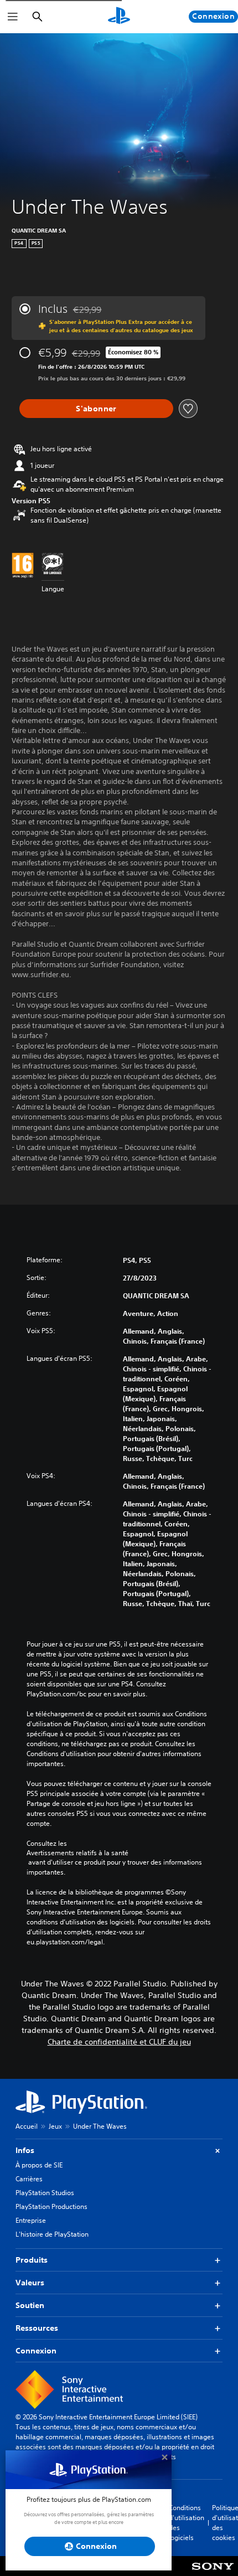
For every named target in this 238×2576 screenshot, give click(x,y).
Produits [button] (32, 2260)
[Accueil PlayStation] (119, 17)
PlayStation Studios (45, 2193)
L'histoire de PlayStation (52, 2234)
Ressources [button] (37, 2328)
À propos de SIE (39, 2165)
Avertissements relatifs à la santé (77, 1853)
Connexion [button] (36, 2351)
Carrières (29, 2179)
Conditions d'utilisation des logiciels (187, 2523)
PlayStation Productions (51, 2206)
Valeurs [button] (30, 2283)
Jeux (55, 2126)
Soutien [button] (30, 2305)
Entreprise (31, 2220)
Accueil (27, 2126)
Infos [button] (25, 2150)
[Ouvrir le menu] (13, 17)
